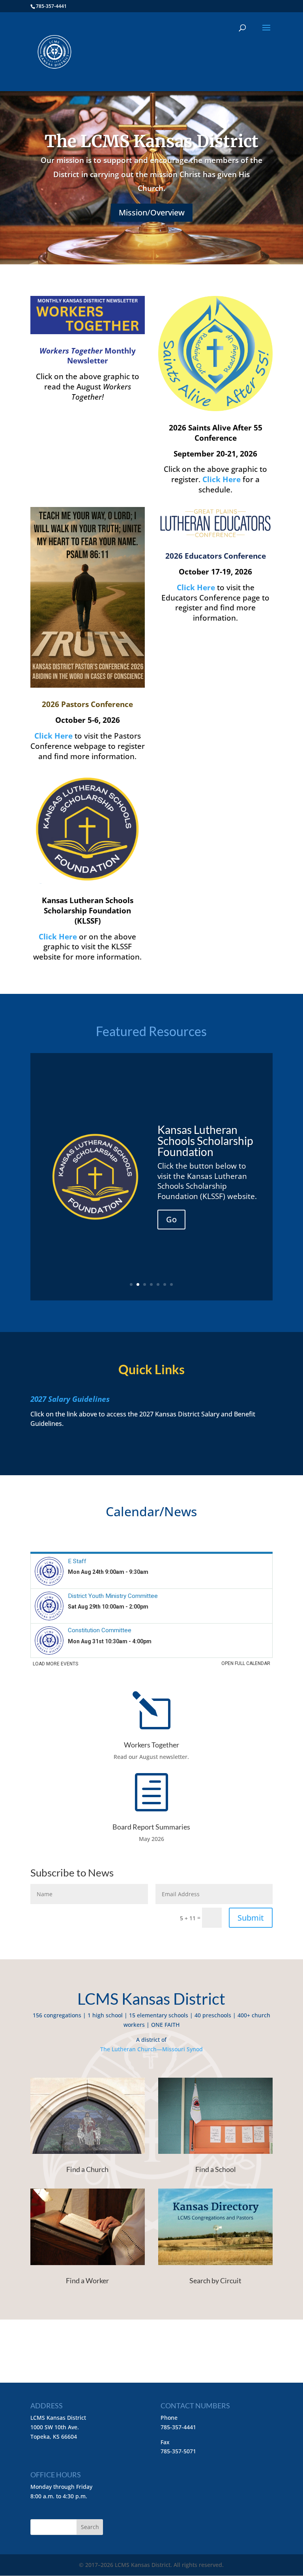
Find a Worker (87, 2280)
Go (171, 1219)
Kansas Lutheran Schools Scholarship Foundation (205, 1141)
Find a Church (87, 2169)
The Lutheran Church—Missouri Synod (151, 2049)
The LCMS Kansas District (151, 141)
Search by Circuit (215, 2280)
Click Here (53, 736)
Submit (251, 1918)
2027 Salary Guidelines (70, 1399)
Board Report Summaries (151, 1827)
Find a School (216, 2169)
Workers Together (151, 1745)
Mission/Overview (152, 212)
